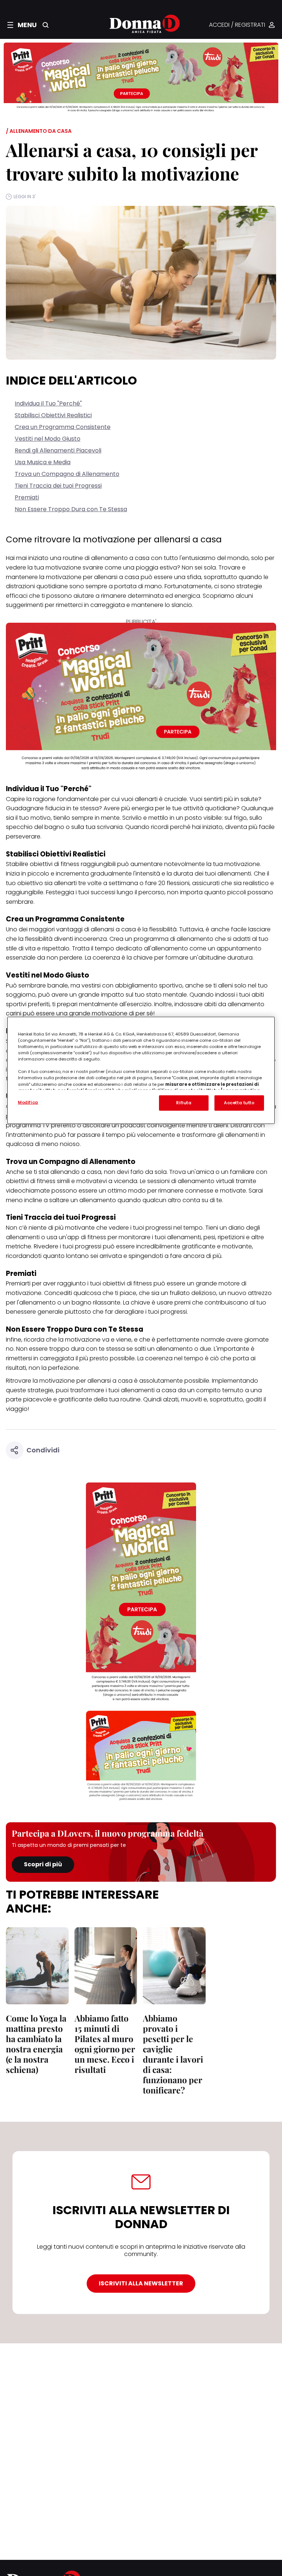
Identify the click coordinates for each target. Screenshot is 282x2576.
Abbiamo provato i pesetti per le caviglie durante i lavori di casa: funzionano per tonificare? (173, 2054)
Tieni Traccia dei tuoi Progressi (58, 486)
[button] (22, 25)
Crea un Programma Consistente (63, 427)
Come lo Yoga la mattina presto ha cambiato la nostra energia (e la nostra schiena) (36, 2044)
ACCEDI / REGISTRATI (237, 25)
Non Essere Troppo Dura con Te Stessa (71, 509)
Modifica (28, 1102)
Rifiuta (184, 1103)
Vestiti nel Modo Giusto (48, 439)
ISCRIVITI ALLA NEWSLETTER (141, 2283)
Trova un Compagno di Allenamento (67, 474)
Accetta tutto (239, 1103)
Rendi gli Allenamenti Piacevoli (58, 450)
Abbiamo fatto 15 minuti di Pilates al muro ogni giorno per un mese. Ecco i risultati (105, 2044)
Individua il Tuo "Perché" (48, 403)
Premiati (27, 497)
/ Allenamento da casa (39, 131)
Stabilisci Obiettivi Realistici (53, 415)
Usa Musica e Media (43, 462)
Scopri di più (43, 1864)
